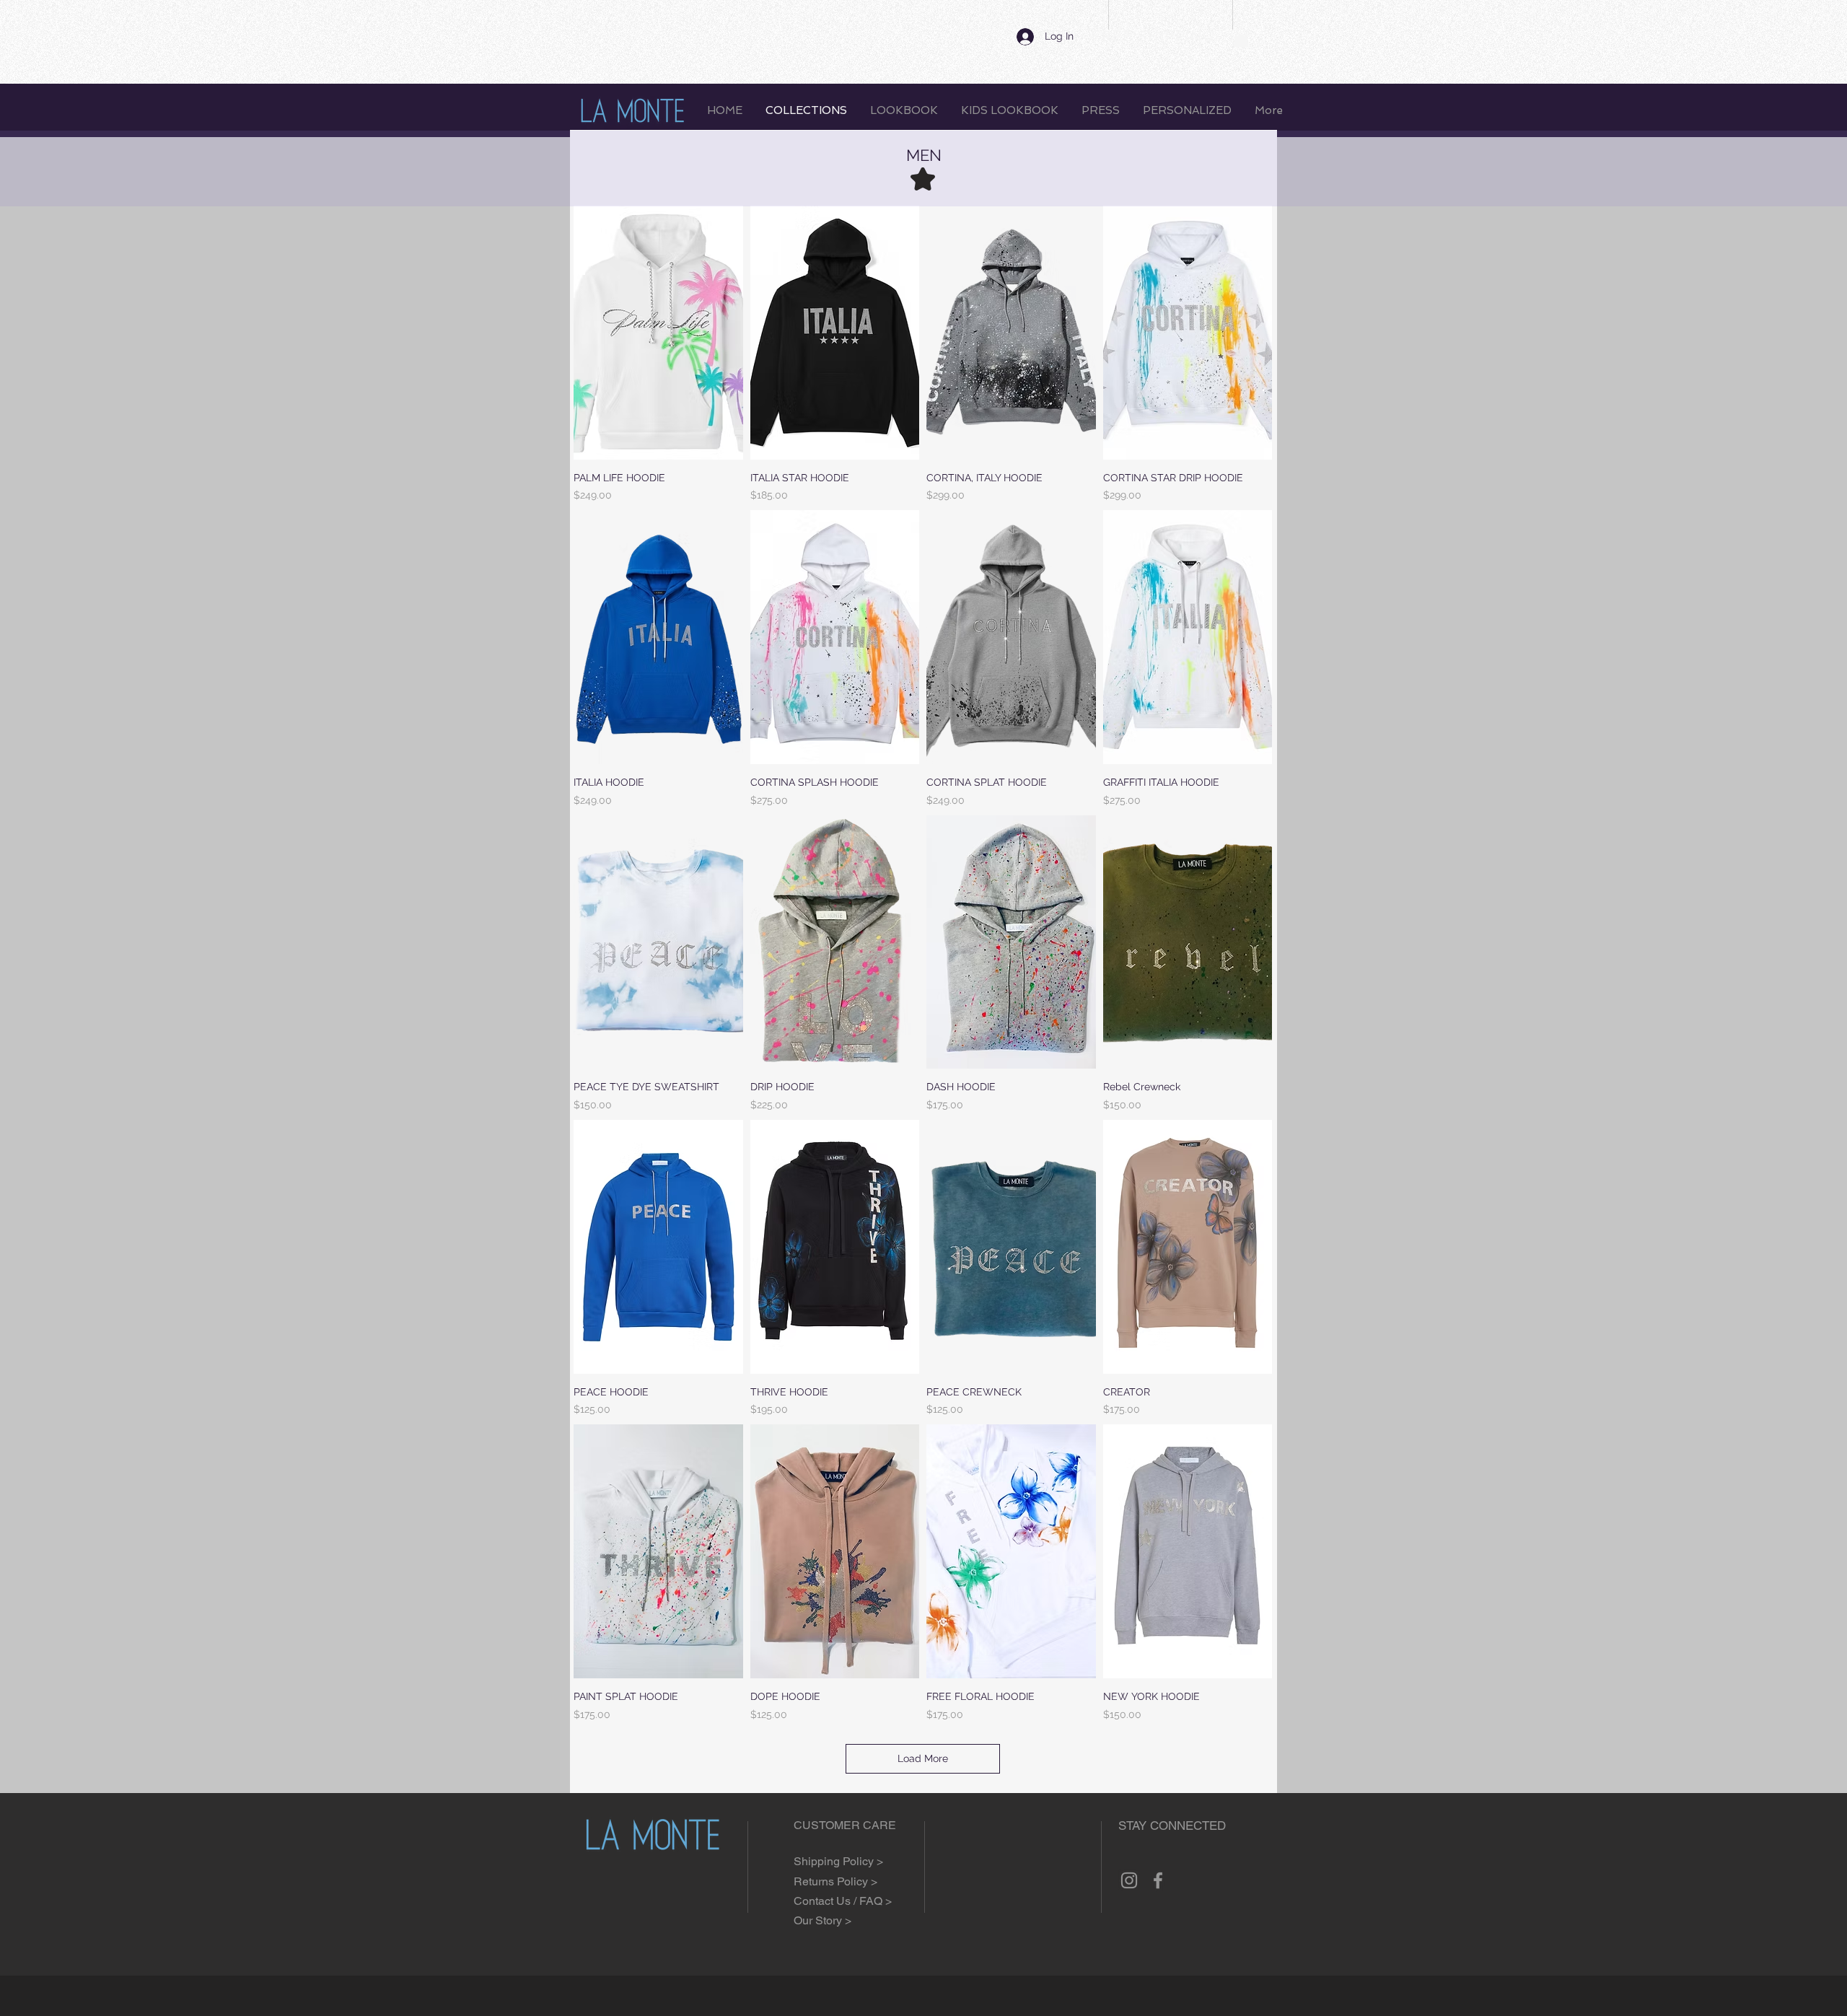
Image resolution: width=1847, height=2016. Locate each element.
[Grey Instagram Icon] (1129, 1880)
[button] (1241, 38)
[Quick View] (658, 333)
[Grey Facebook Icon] (1158, 1880)
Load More (923, 1758)
